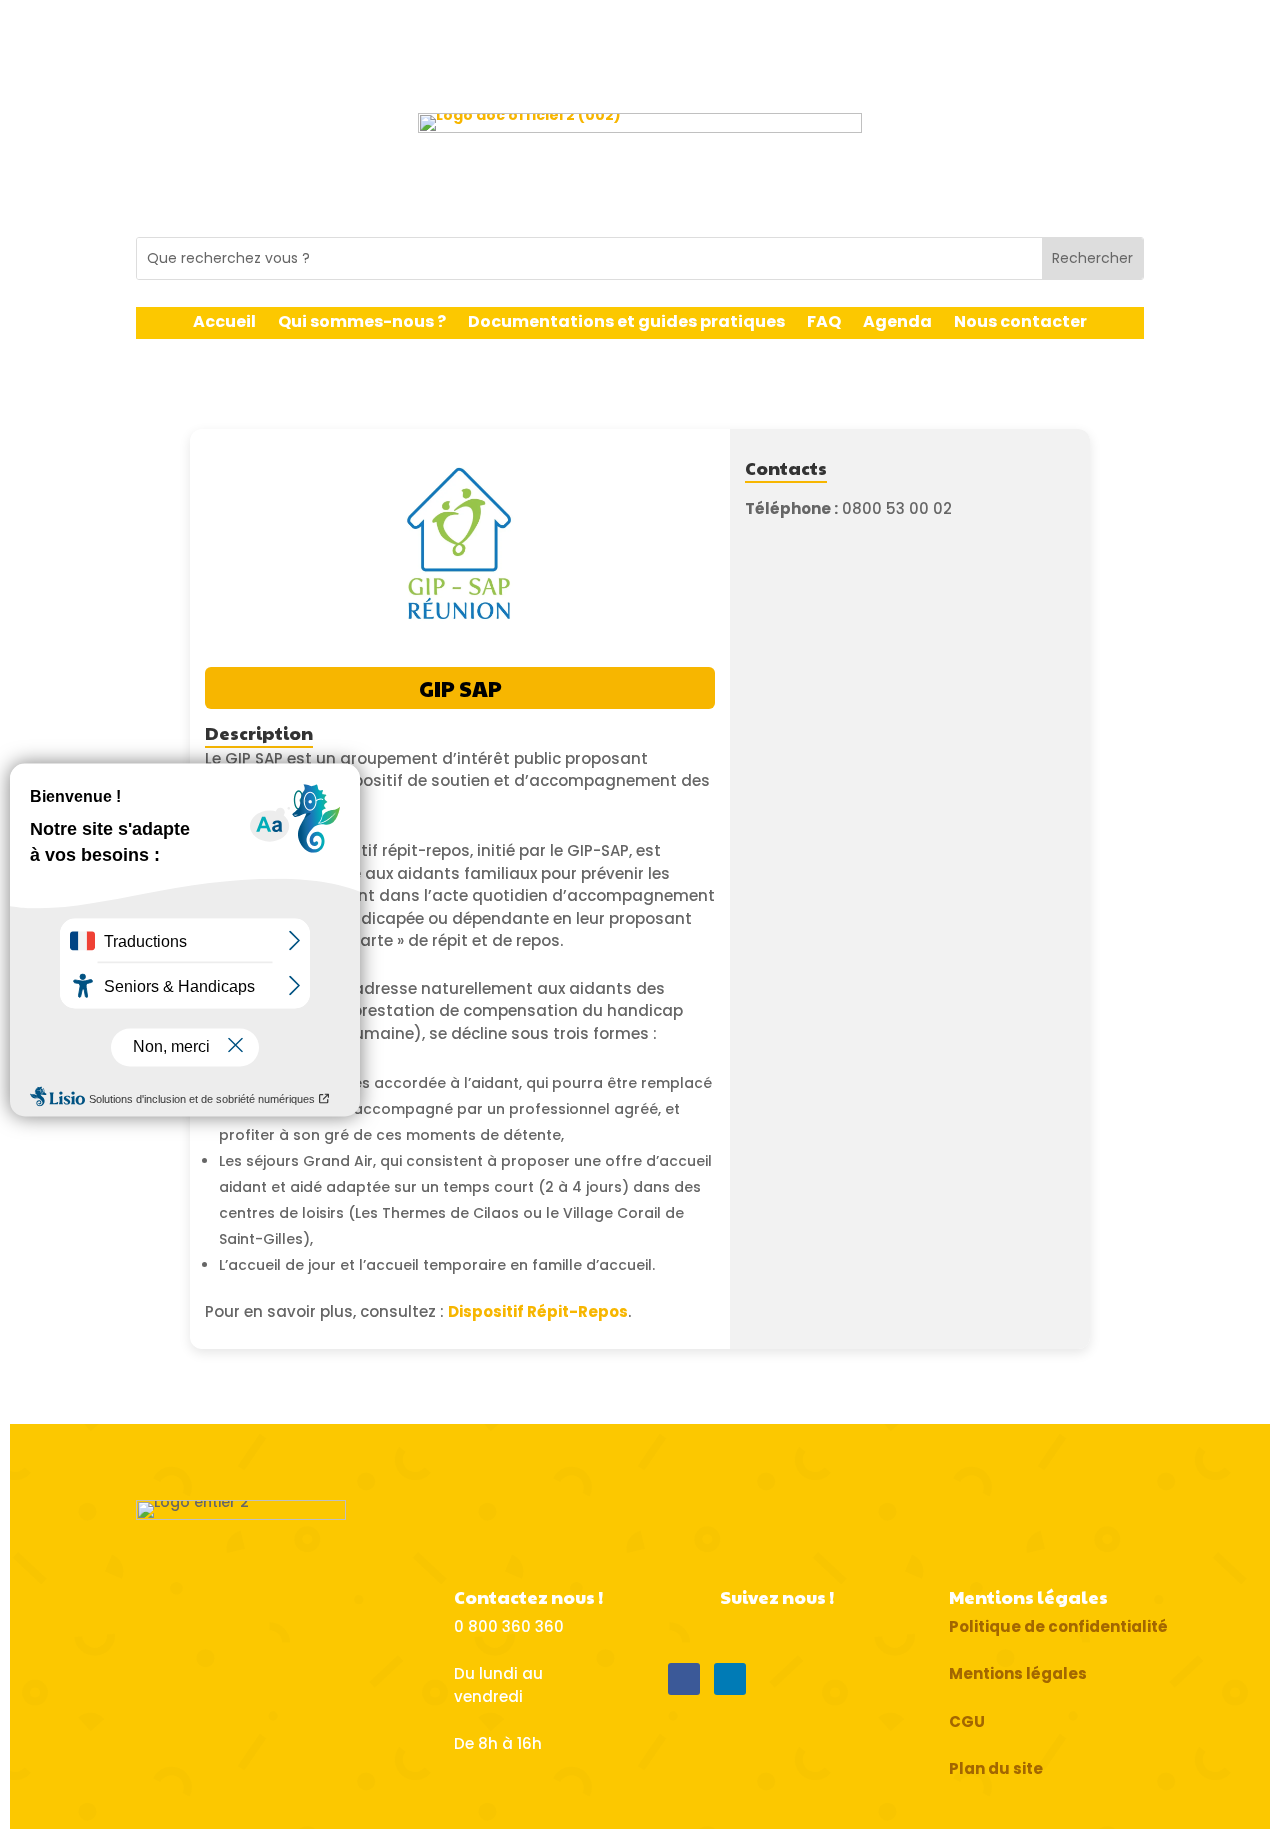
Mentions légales (1018, 1673)
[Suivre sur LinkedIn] (730, 1679)
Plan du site (996, 1768)
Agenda (897, 324)
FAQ (824, 324)
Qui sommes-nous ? (362, 324)
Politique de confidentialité (1058, 1626)
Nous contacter (1020, 324)
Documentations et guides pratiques (626, 324)
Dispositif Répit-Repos (538, 1311)
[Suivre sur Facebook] (684, 1679)
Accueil (224, 324)
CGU (967, 1721)
